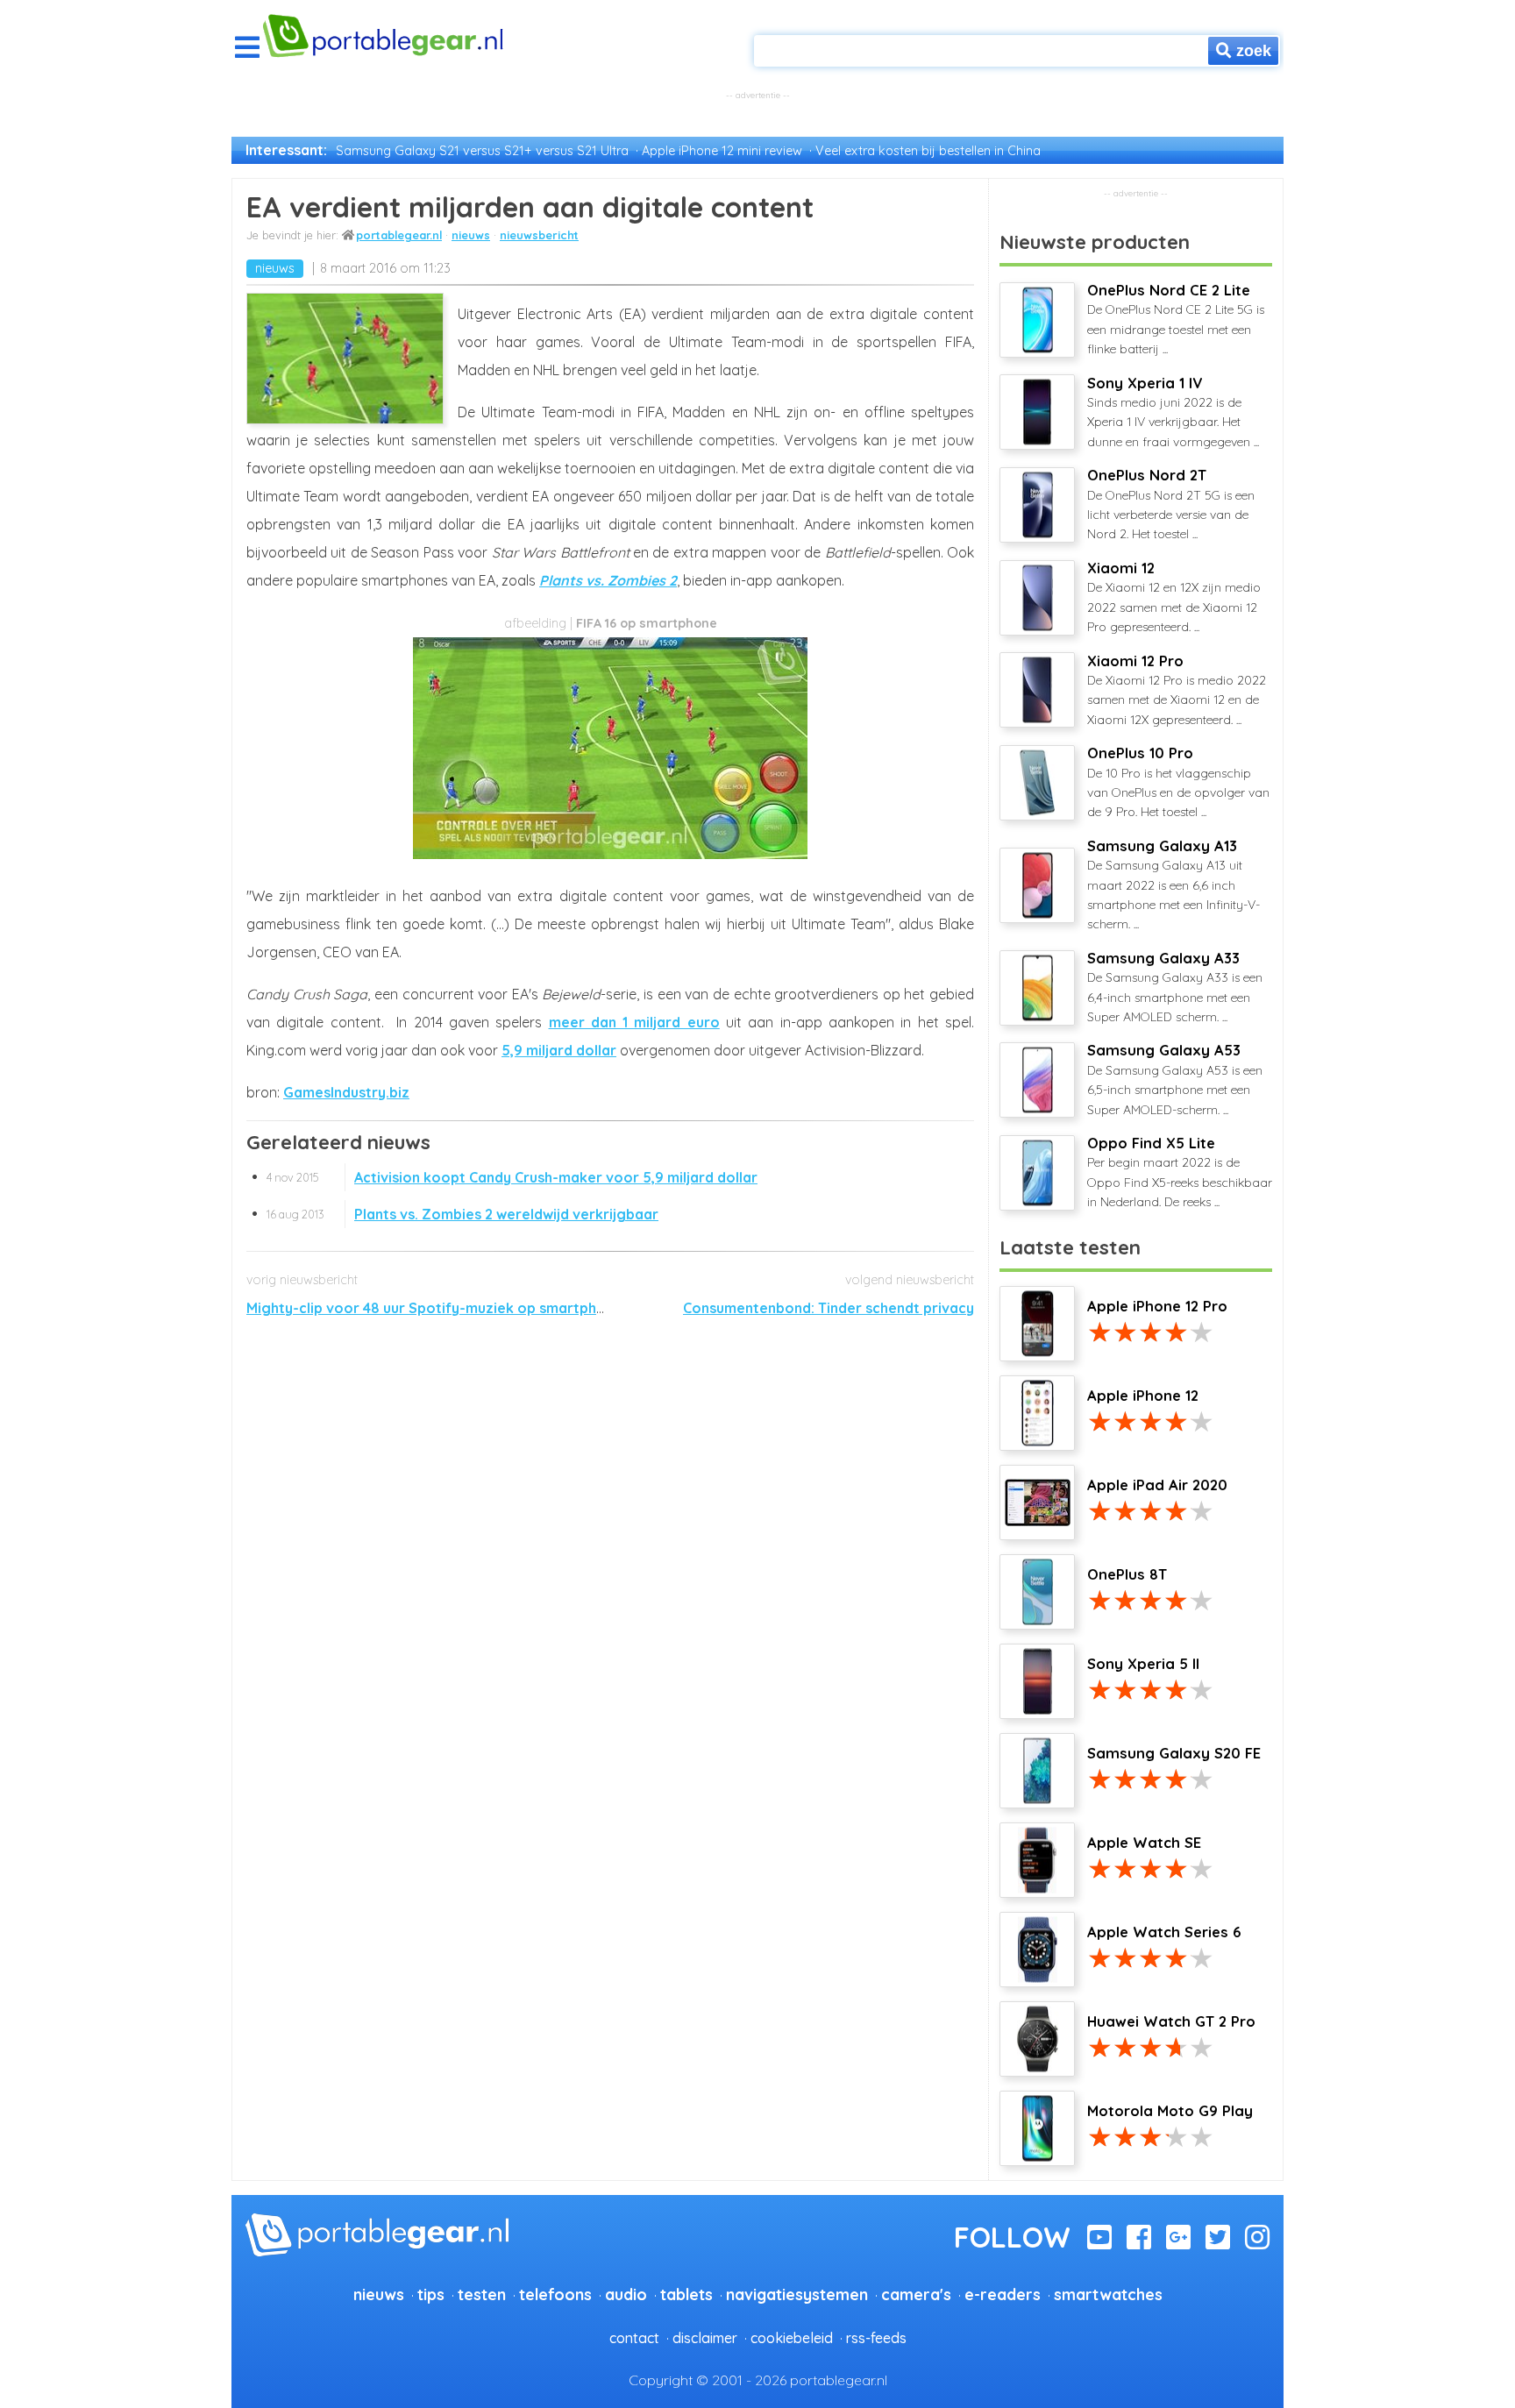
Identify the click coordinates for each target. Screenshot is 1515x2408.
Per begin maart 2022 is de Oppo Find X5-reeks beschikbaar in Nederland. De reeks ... (1180, 1172)
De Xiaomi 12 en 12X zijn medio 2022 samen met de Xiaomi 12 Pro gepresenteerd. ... (1174, 597)
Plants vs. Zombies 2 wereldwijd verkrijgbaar (462, 1214)
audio (626, 2294)
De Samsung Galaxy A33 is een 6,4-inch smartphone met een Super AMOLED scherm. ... (1175, 987)
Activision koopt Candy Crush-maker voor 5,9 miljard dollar (512, 1177)
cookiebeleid (792, 2338)
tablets (686, 2294)
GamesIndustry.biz (346, 1092)
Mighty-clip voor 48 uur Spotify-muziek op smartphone (434, 1308)
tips (431, 2294)
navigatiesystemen (797, 2294)
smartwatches (1108, 2294)
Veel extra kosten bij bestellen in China (928, 151)
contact (634, 2338)
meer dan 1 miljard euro (634, 1022)
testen (482, 2294)
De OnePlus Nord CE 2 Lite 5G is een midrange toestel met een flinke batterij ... (1176, 319)
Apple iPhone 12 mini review (722, 151)
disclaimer (705, 2338)
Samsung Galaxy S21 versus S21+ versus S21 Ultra (482, 151)
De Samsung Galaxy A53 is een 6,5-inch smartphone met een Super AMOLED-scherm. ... (1175, 1079)
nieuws (471, 235)
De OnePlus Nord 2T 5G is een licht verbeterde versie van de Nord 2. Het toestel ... (1171, 504)
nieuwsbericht (539, 235)
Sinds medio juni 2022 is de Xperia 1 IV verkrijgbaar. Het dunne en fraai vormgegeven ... (1173, 412)
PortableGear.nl (399, 235)
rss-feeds (876, 2338)
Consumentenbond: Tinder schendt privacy (829, 1308)
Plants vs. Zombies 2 (608, 580)
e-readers (1003, 2294)
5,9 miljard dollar (559, 1050)
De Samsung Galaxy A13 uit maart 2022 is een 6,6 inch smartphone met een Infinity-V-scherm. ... (1174, 885)
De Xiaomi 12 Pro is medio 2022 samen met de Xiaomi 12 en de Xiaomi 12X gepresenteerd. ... (1177, 690)
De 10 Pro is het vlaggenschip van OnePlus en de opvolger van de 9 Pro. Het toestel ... (1178, 782)
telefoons (555, 2294)
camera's (916, 2294)
